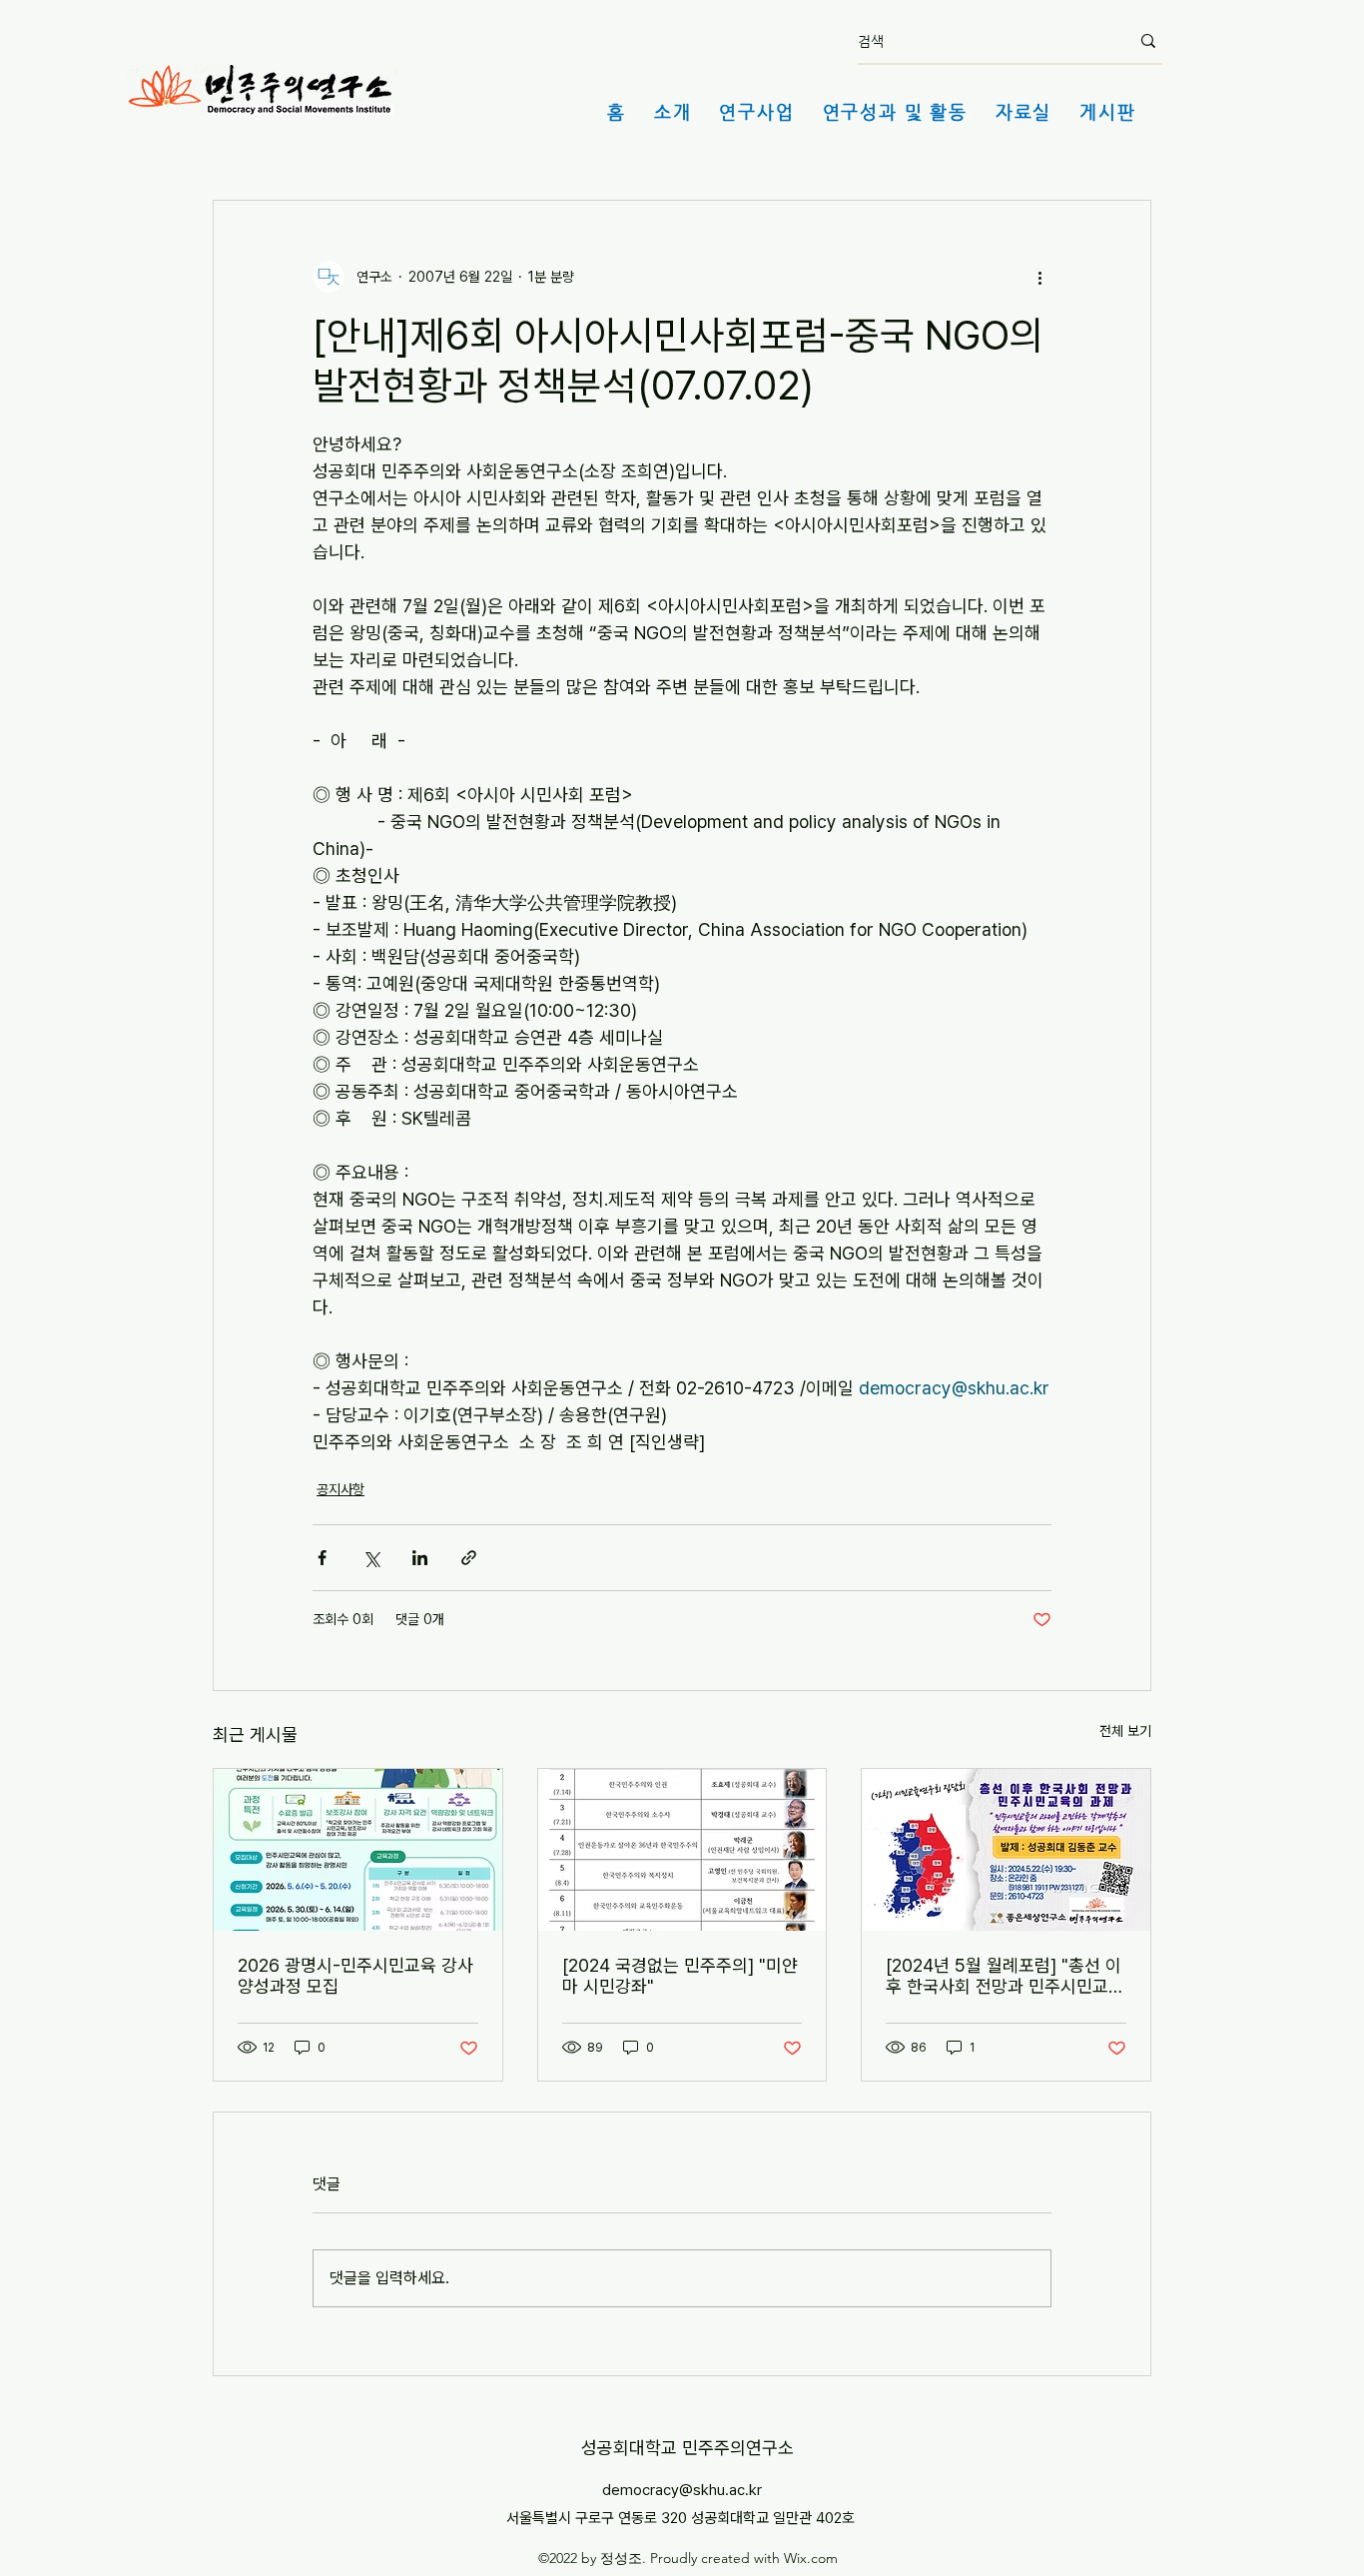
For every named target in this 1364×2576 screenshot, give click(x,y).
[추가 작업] (1039, 277)
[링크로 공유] (469, 1558)
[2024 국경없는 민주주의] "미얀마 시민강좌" (680, 1976)
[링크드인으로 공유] (420, 1558)
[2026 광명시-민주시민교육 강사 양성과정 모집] (358, 1850)
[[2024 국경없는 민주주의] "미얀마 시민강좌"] (682, 1850)
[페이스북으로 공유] (322, 1558)
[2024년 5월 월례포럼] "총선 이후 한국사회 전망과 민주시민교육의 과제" (1005, 1976)
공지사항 (341, 1489)
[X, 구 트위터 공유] (371, 1558)
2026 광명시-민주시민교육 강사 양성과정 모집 (355, 1976)
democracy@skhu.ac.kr (682, 2490)
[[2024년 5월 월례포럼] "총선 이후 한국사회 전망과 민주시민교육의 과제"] (1006, 1850)
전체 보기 (1125, 1731)
